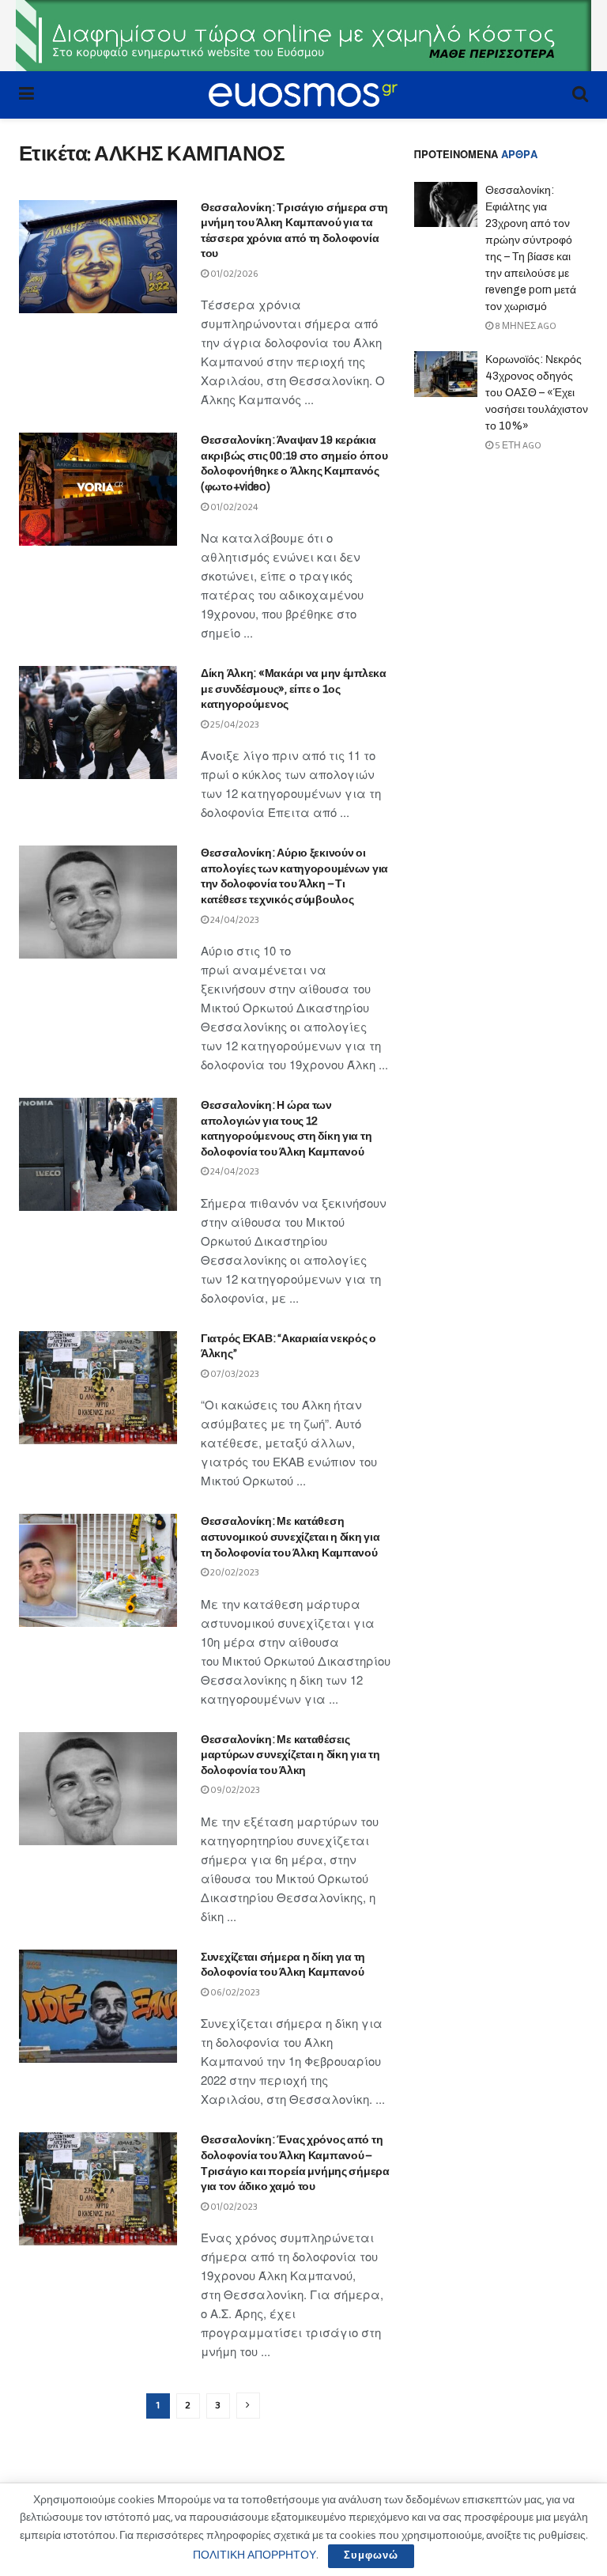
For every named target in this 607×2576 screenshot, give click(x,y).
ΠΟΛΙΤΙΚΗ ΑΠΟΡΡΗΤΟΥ (254, 2555)
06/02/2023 (234, 1993)
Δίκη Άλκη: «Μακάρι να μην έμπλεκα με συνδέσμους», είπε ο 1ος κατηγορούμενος (294, 689)
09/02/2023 (234, 1790)
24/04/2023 (234, 920)
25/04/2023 (234, 725)
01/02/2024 (234, 507)
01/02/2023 (233, 2207)
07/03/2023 (234, 1374)
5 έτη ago (517, 446)
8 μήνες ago (525, 326)
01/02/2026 (234, 274)
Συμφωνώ (371, 2556)
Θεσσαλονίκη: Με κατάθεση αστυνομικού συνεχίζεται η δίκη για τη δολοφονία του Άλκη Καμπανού (290, 1537)
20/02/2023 (234, 1573)
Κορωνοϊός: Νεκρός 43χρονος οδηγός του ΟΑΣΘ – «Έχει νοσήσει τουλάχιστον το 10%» (537, 393)
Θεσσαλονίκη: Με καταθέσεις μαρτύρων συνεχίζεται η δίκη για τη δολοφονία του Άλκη (290, 1755)
